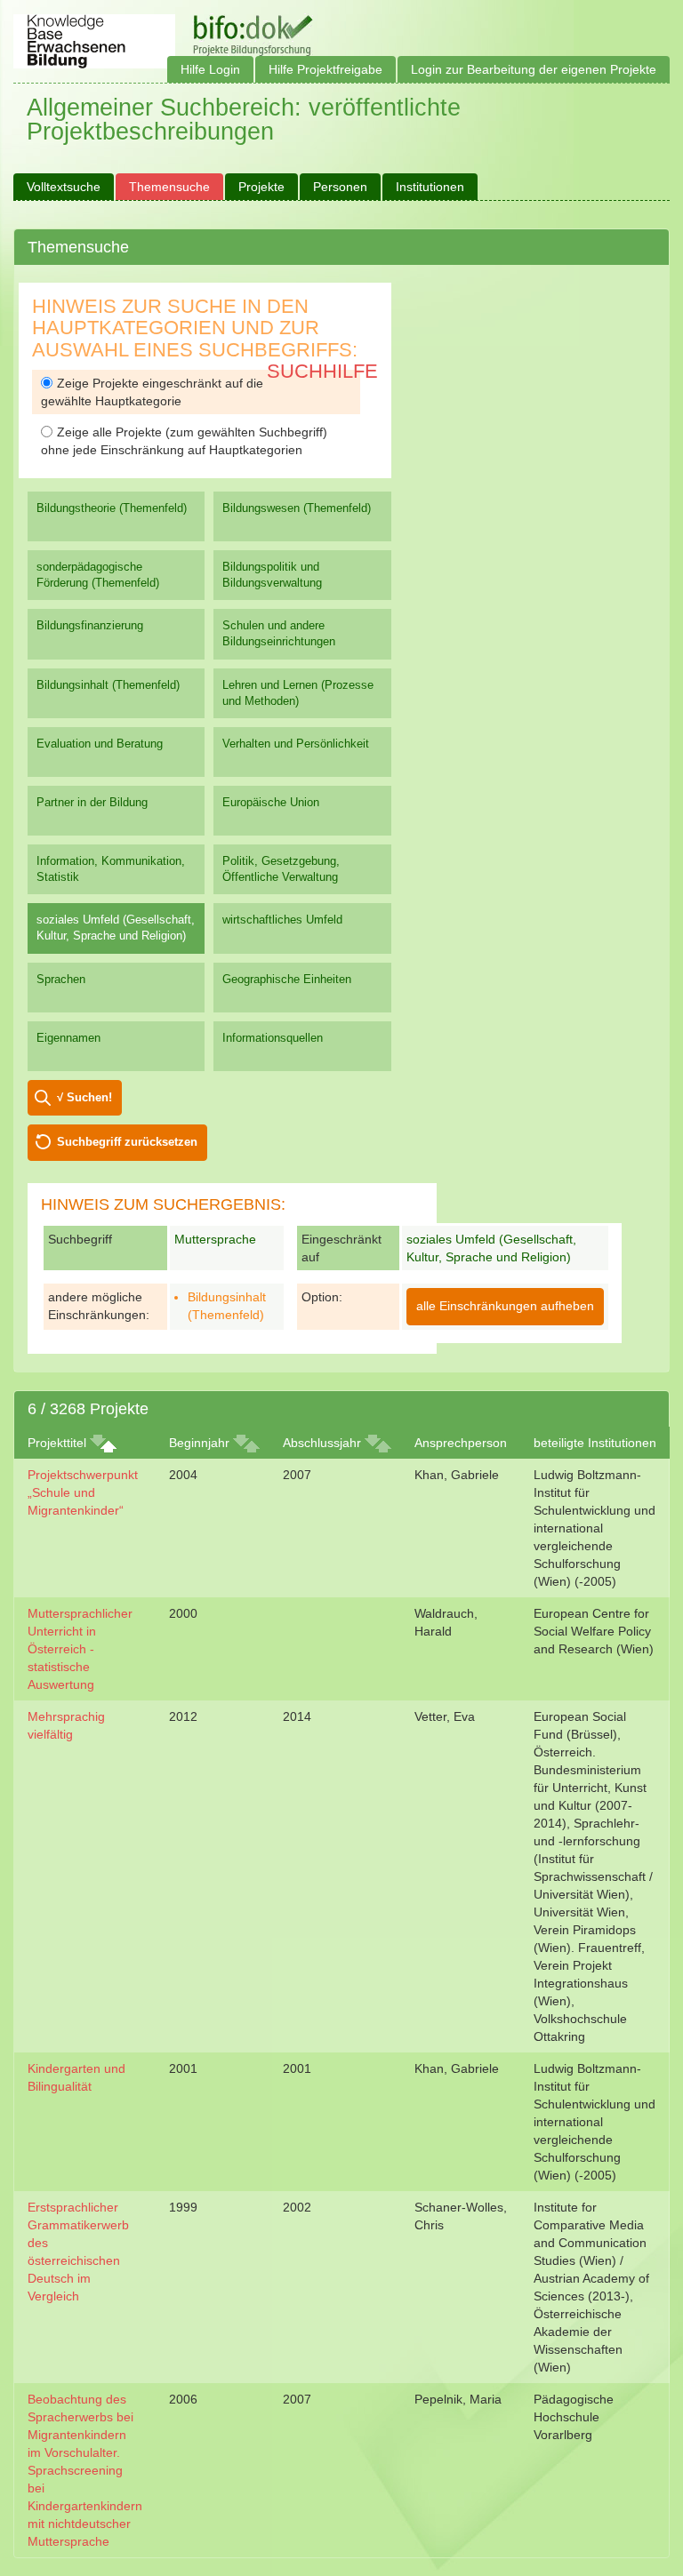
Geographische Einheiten (287, 979)
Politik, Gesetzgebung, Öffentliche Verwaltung (281, 869)
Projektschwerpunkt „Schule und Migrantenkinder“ (83, 1492)
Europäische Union (271, 802)
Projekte (261, 187)
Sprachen (61, 979)
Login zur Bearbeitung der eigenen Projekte (534, 69)
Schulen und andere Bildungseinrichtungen (279, 633)
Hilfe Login (210, 69)
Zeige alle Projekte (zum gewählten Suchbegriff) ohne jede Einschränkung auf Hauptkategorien (184, 441)
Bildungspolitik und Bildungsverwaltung (272, 575)
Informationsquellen (273, 1038)
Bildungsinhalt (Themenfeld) (108, 685)
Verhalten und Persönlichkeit (296, 744)
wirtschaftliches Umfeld (282, 920)
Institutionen (430, 187)
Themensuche (169, 187)
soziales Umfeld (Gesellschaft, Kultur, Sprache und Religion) (116, 928)
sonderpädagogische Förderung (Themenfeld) (98, 575)
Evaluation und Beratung (100, 744)
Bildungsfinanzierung (90, 625)
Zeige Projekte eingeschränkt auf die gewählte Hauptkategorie (152, 392)
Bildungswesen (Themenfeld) (297, 508)
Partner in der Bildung (92, 802)
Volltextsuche (64, 187)
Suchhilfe (322, 371)
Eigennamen (68, 1038)
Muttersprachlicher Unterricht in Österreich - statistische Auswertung (80, 1649)
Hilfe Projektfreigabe (325, 69)
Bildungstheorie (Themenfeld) (112, 508)
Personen (340, 187)
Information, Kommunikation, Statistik (111, 869)
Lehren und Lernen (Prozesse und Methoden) (298, 693)
